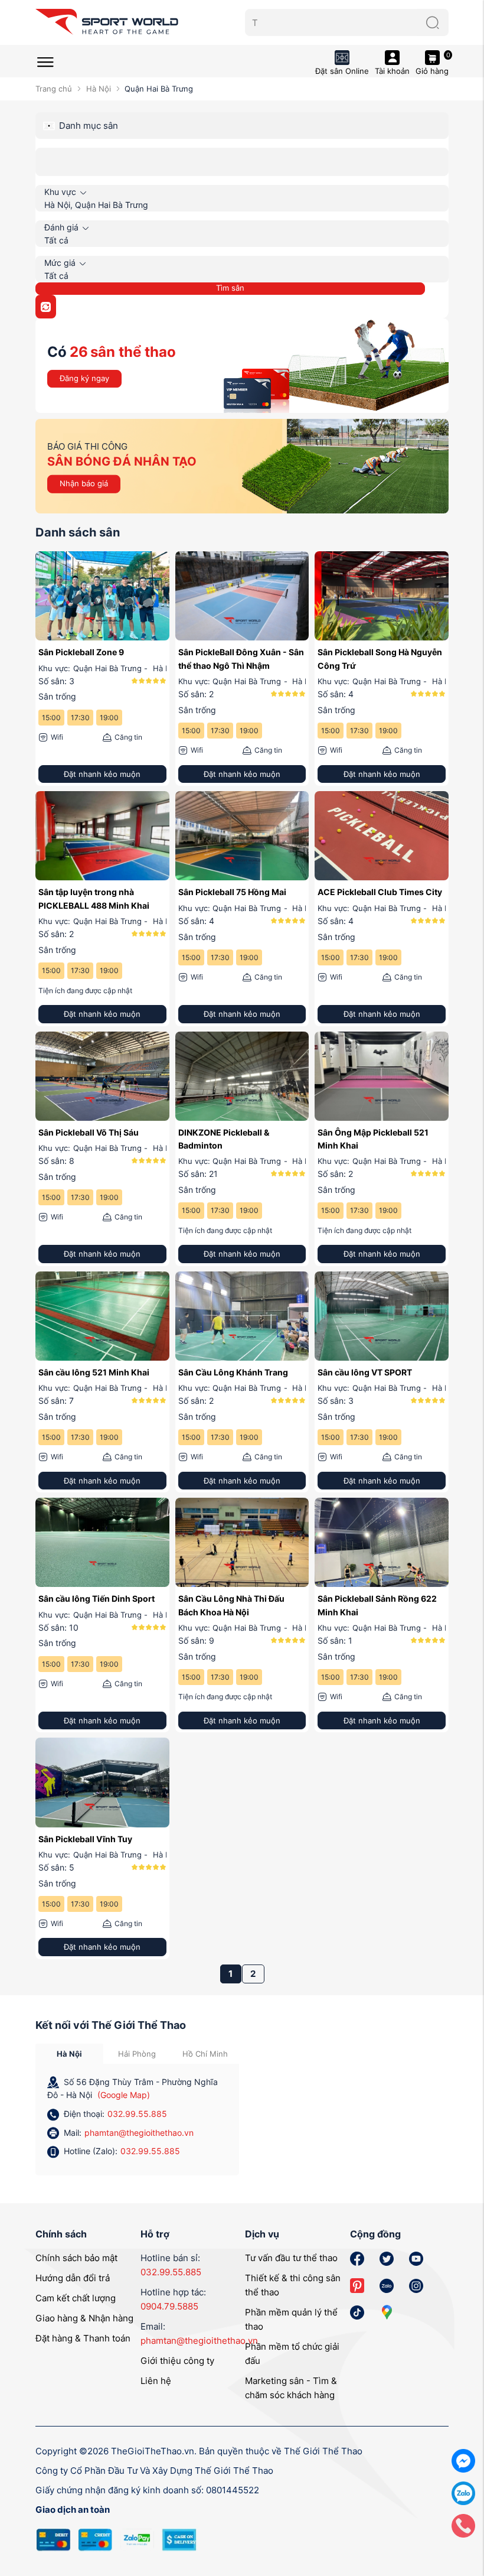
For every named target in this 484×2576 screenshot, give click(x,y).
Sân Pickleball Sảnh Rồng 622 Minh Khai (377, 1605)
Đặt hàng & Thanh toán (83, 2338)
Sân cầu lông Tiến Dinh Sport (97, 1598)
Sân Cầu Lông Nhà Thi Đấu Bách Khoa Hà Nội (231, 1605)
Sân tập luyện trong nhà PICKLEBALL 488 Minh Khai (94, 898)
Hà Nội (98, 89)
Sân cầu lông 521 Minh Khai (94, 1372)
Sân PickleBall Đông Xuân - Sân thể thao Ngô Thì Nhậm (241, 658)
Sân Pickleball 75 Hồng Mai (232, 892)
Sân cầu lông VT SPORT (365, 1372)
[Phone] (463, 2525)
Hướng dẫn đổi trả (73, 2278)
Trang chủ (54, 89)
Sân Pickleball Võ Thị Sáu (89, 1132)
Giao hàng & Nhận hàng (84, 2318)
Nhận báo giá (84, 483)
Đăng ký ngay (84, 378)
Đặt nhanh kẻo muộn (102, 774)
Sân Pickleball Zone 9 (81, 652)
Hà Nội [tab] (69, 2054)
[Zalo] (463, 2492)
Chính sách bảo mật (76, 2258)
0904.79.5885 (169, 2306)
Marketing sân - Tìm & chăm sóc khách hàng (291, 2388)
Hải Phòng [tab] (137, 2054)
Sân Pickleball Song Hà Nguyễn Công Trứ (380, 658)
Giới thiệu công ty (177, 2361)
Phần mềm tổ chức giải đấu (292, 2354)
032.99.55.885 (137, 2114)
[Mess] (463, 2460)
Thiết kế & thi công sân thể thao (293, 2285)
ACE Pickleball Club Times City (380, 892)
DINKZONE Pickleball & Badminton (224, 1139)
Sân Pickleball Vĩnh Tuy (85, 1839)
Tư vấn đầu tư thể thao (291, 2258)
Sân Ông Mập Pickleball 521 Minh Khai (373, 1139)
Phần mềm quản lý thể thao (291, 2319)
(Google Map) (124, 2095)
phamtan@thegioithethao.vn (139, 2133)
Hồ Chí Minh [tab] (205, 2054)
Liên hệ (156, 2381)
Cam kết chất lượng (76, 2298)
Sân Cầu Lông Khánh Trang (233, 1372)
